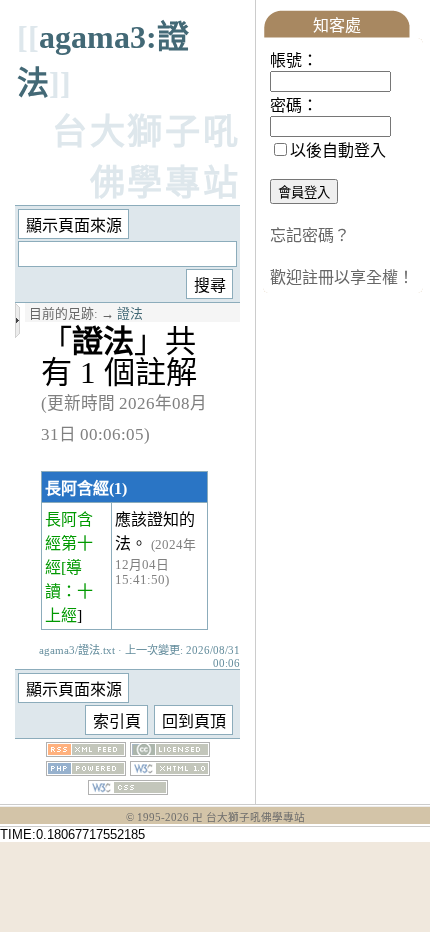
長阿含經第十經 (69, 543)
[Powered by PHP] (86, 770)
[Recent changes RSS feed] (86, 751)
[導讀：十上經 (69, 591)
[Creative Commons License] (170, 751)
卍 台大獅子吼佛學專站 (248, 817)
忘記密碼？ (310, 235)
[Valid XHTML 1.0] (170, 770)
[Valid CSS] (128, 789)
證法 (130, 314)
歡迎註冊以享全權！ (342, 277)
